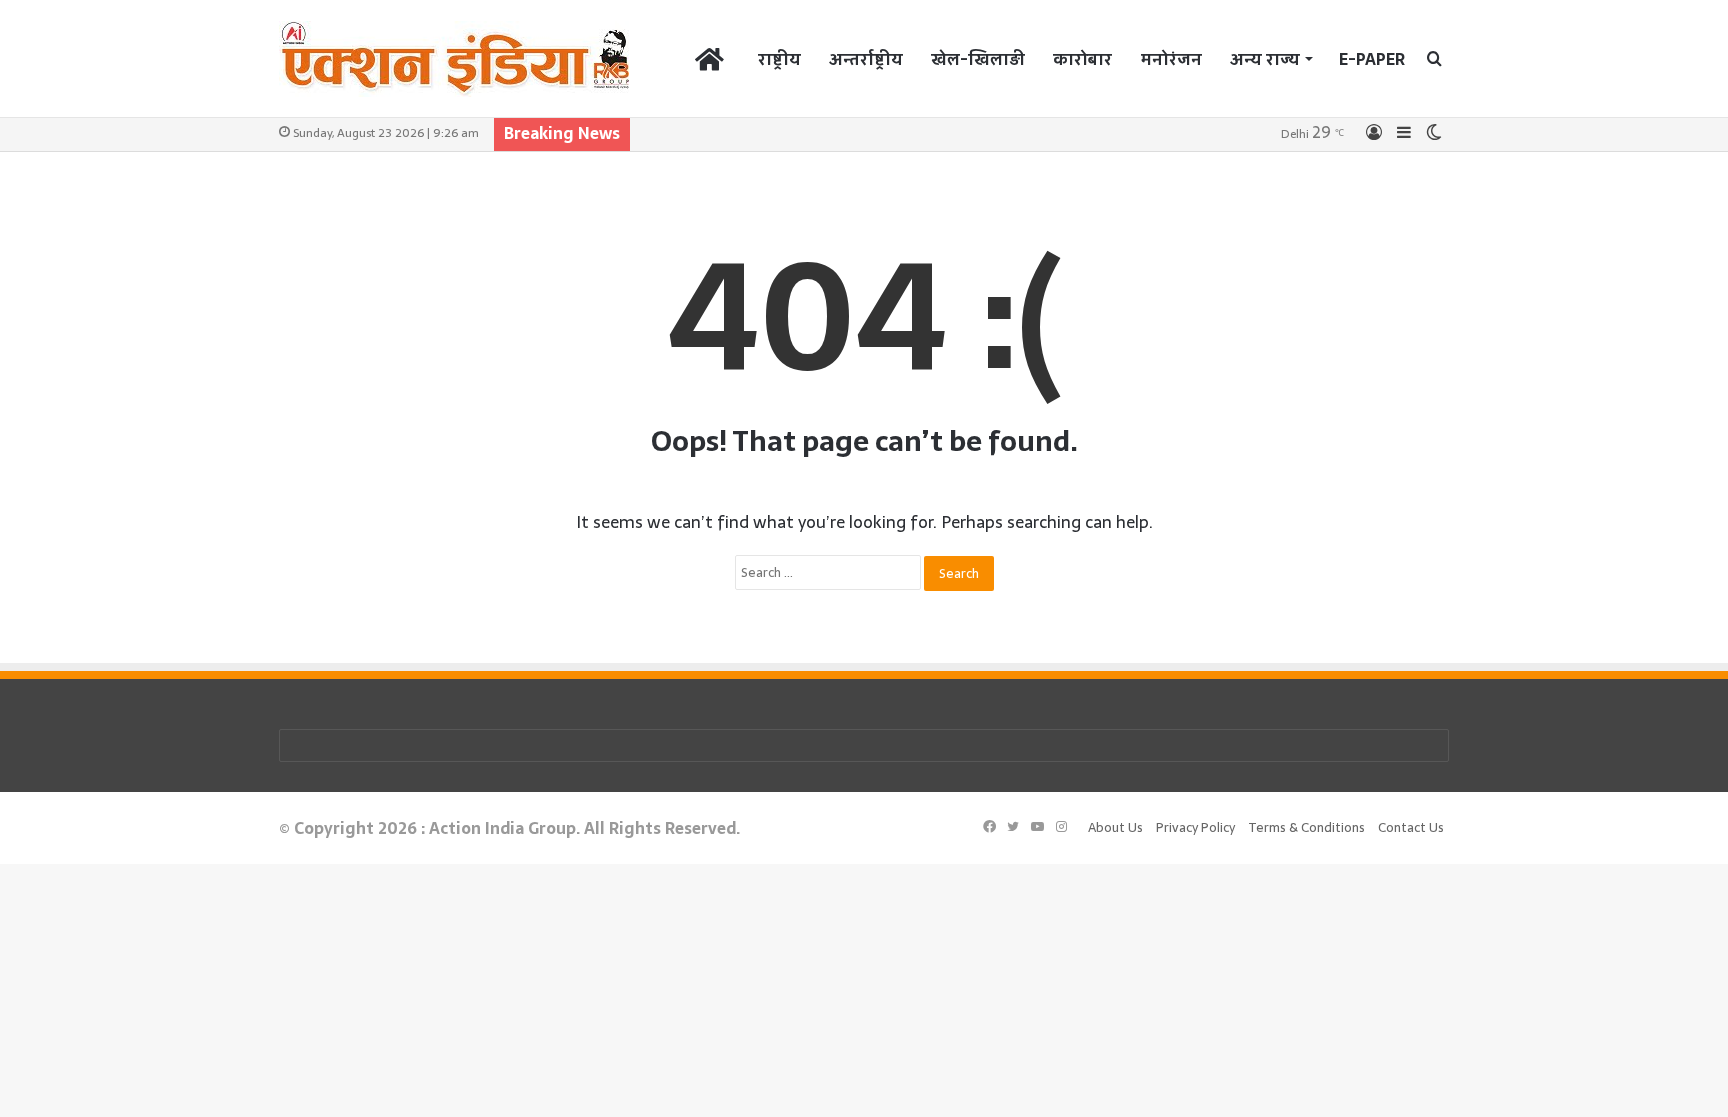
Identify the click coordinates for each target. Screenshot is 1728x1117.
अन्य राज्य (1265, 59)
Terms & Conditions (1306, 827)
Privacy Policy (1195, 827)
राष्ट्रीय (779, 59)
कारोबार (1082, 59)
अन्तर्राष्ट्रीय (866, 59)
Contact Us (1411, 827)
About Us (1115, 827)
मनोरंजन (1171, 59)
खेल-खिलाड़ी (978, 59)
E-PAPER (1372, 59)
